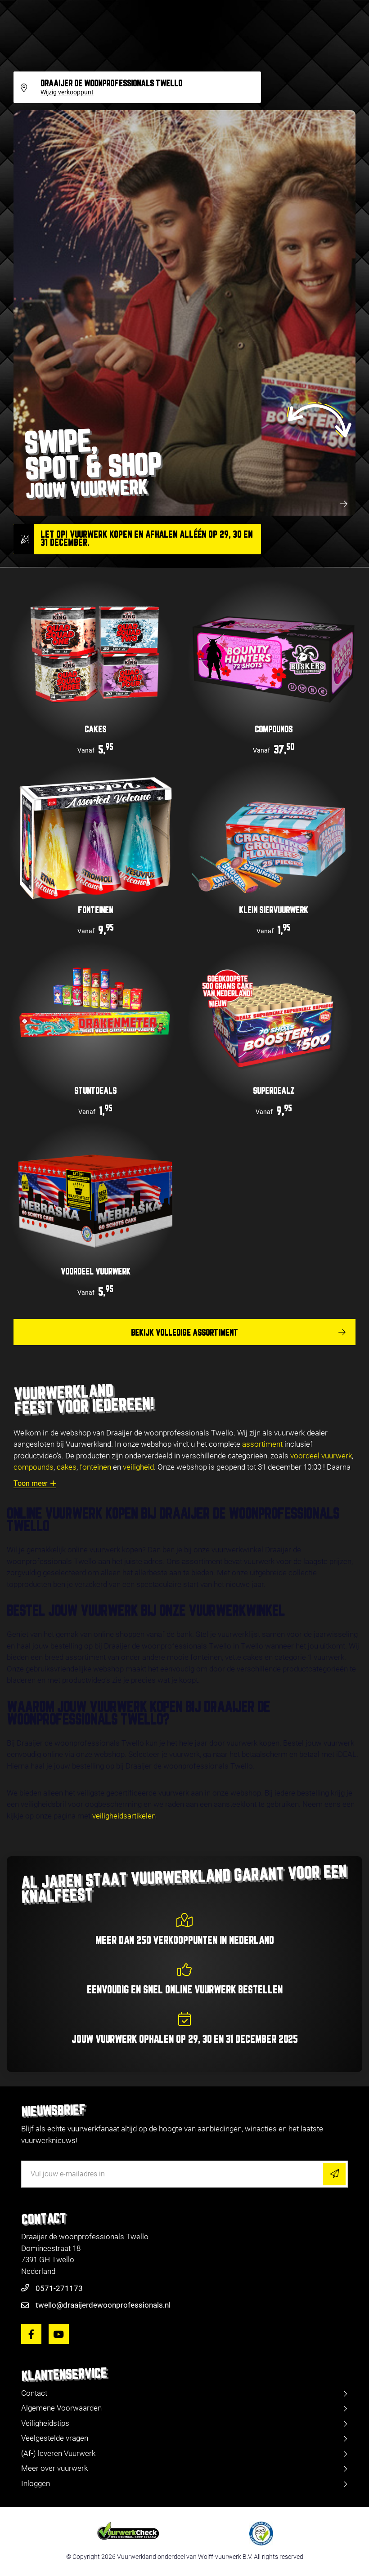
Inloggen (36, 2483)
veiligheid (138, 1467)
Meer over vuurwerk (54, 2468)
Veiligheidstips (45, 2423)
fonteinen (95, 1467)
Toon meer (30, 1483)
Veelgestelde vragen (55, 2438)
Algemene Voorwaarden (61, 2408)
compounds (34, 1467)
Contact (34, 2393)
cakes (67, 1467)
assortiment (262, 1444)
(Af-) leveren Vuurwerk (58, 2453)
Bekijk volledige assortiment (184, 1333)
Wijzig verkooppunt (67, 93)
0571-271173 (59, 2288)
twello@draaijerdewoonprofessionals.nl (103, 2305)
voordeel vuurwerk (321, 1456)
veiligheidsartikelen (124, 1816)
